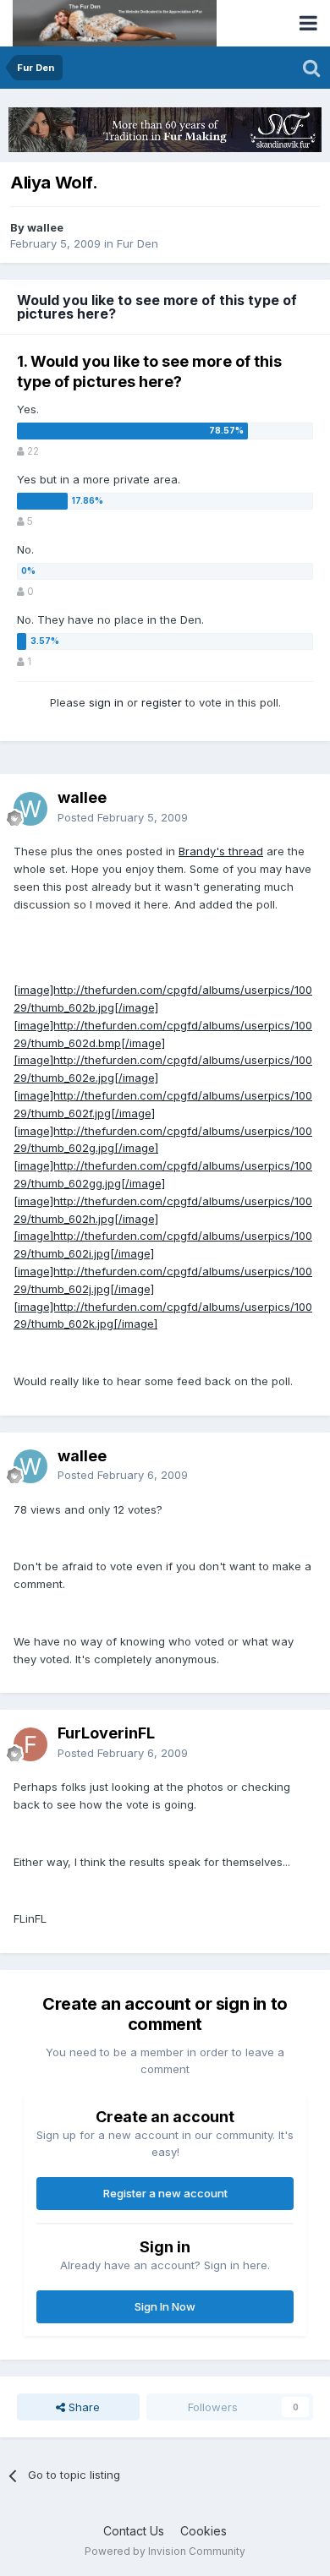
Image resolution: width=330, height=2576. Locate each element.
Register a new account (165, 2193)
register (162, 702)
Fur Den (137, 243)
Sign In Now (165, 2306)
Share (82, 2407)
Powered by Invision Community (165, 2551)
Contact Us (134, 2531)
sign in (106, 702)
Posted (123, 817)
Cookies (203, 2531)
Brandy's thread (221, 851)
